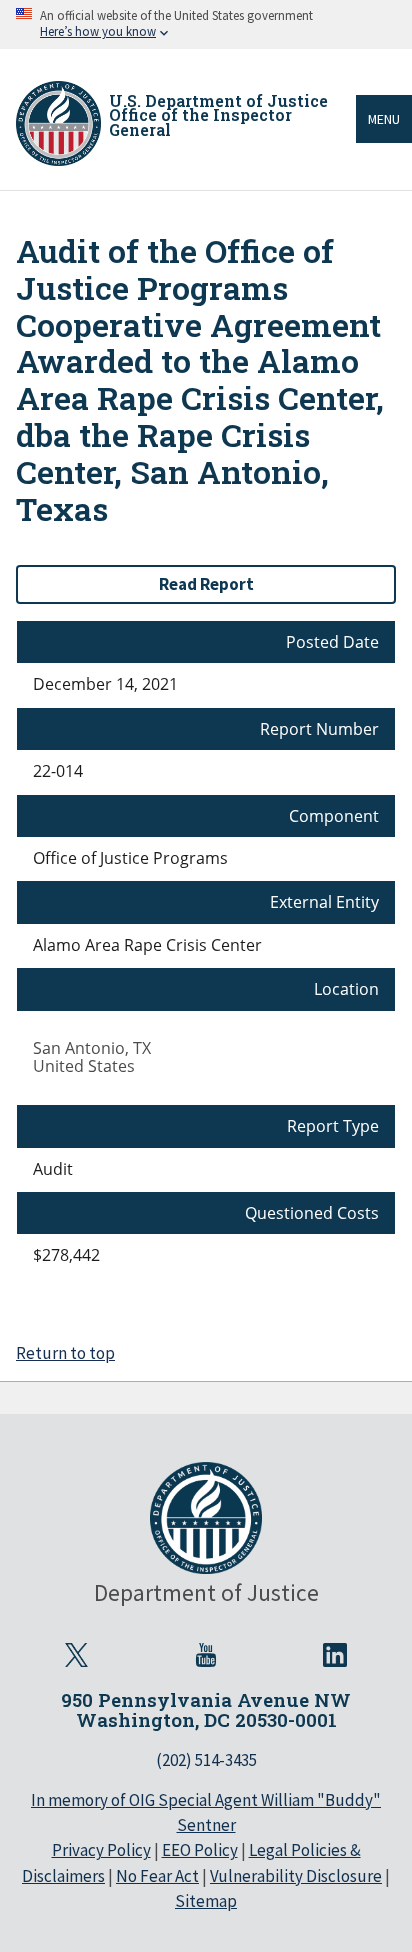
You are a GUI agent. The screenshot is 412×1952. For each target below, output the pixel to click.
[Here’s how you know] (206, 24)
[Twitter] (77, 1655)
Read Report (206, 584)
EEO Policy (200, 1850)
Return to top (65, 1353)
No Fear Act (157, 1876)
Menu (384, 119)
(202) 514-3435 (206, 1760)
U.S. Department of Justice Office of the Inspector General (218, 115)
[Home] (58, 123)
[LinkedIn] (335, 1655)
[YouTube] (206, 1655)
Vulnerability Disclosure (296, 1876)
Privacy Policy (101, 1850)
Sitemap (206, 1901)
